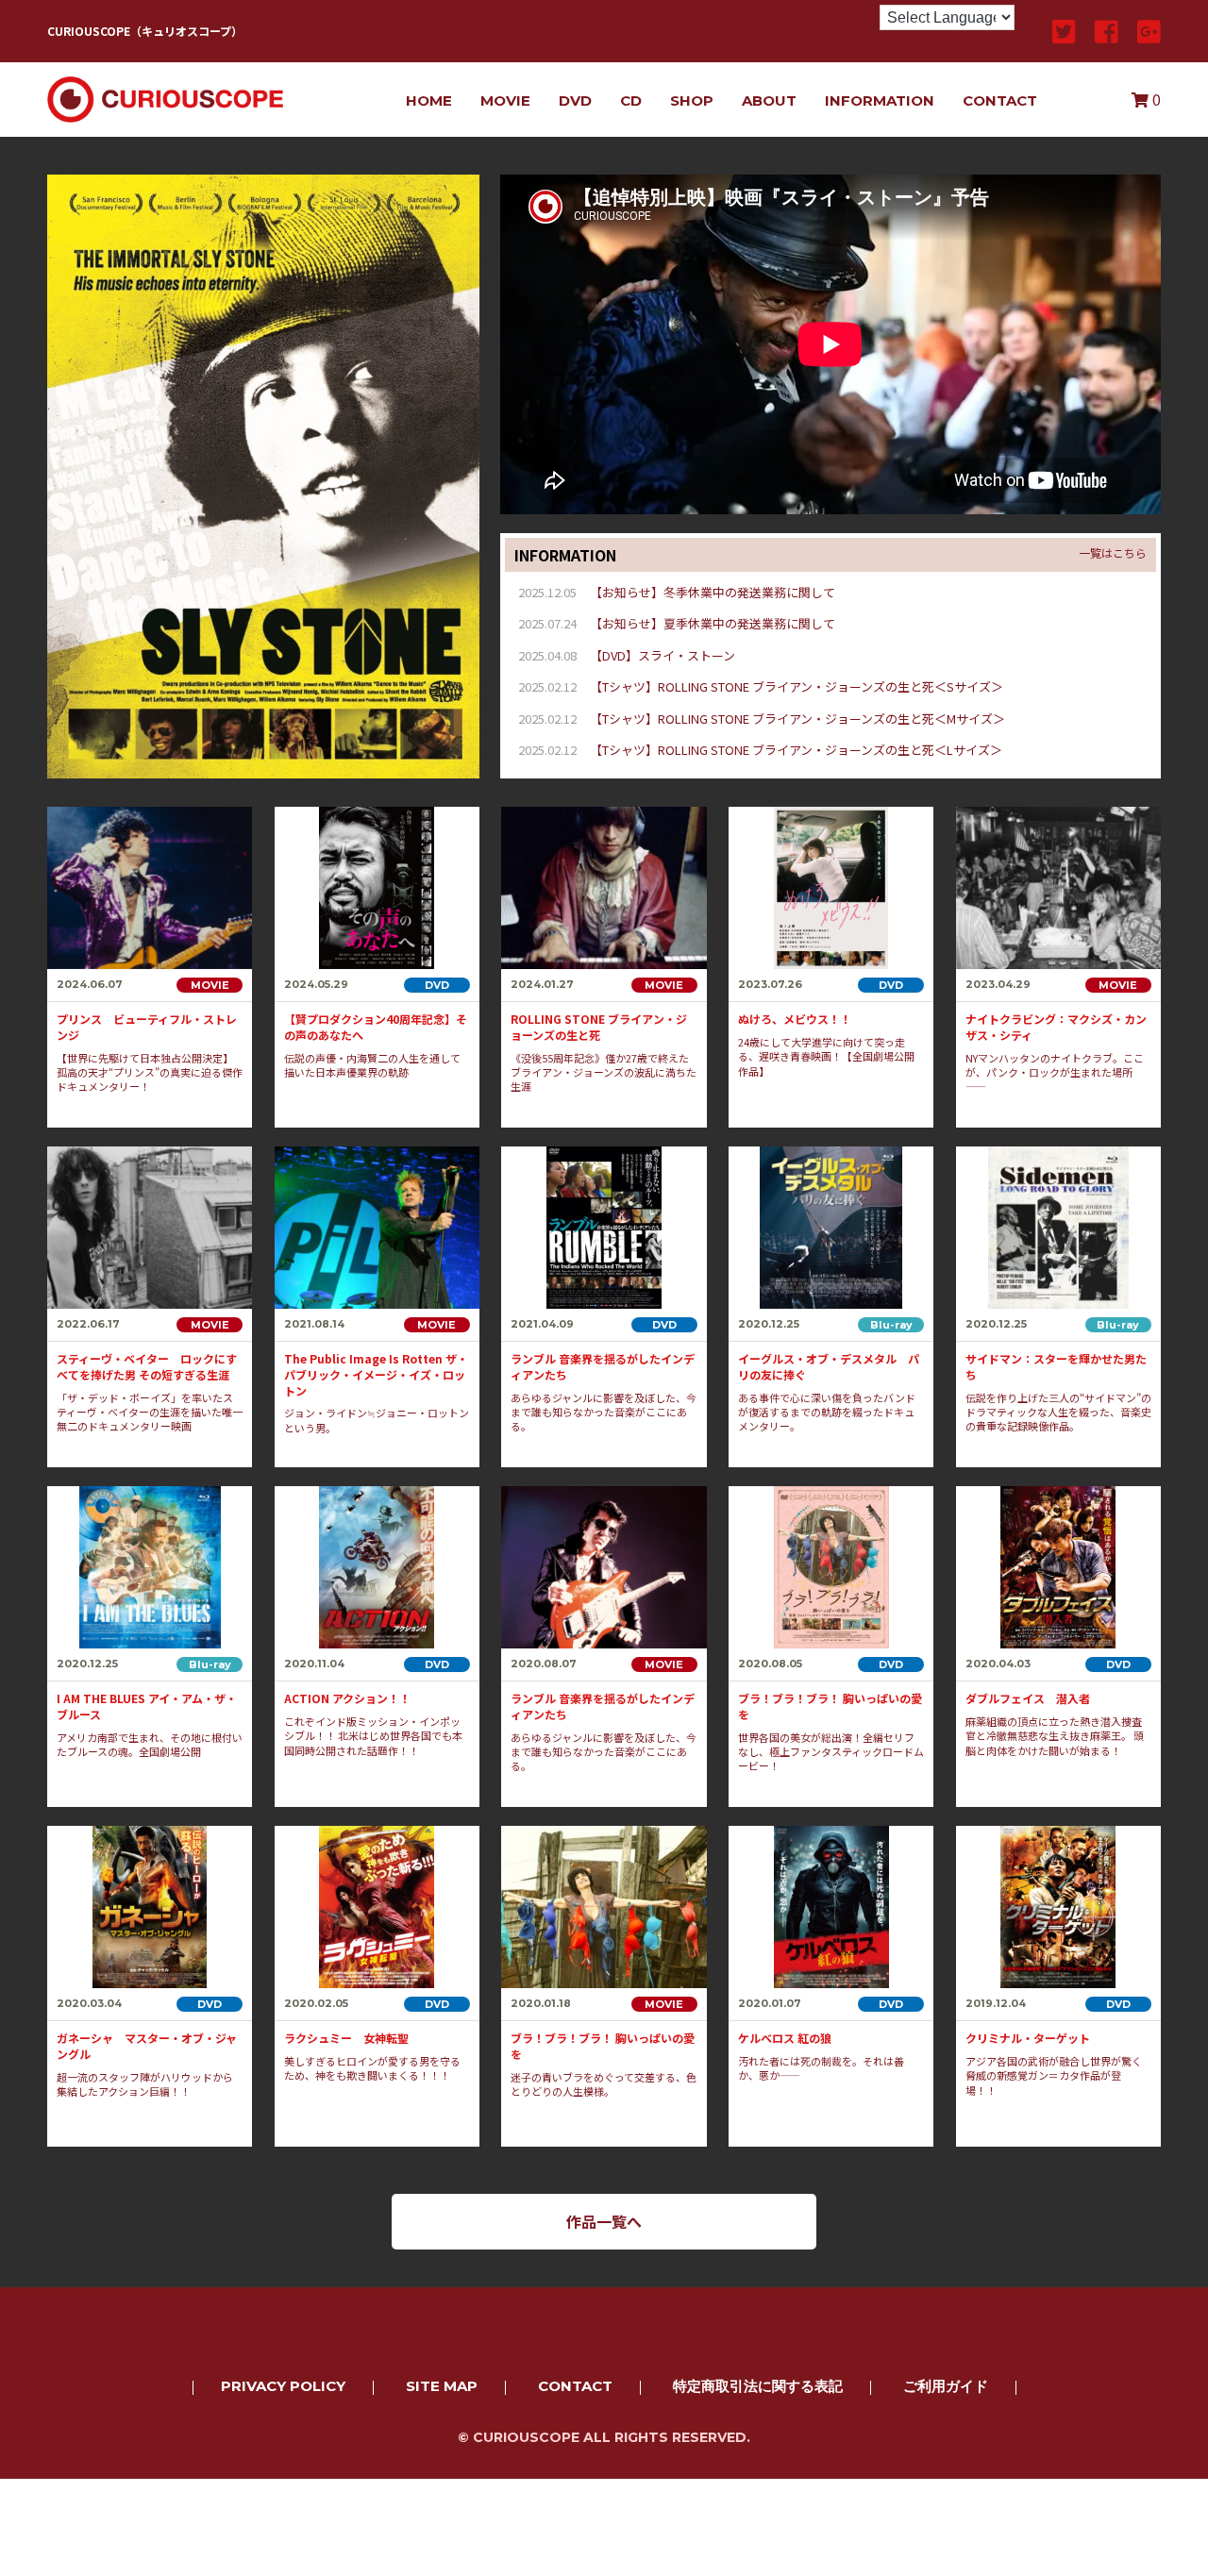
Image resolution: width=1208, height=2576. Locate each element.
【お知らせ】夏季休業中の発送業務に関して (713, 623)
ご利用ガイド (946, 2386)
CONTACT (1000, 100)
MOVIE (505, 100)
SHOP (692, 100)
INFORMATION (880, 100)
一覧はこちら (1113, 553)
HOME (429, 100)
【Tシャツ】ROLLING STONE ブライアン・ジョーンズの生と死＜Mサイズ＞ (797, 719)
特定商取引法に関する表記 (758, 2386)
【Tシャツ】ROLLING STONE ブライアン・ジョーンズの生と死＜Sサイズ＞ (797, 686)
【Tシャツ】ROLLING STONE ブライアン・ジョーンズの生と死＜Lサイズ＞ (796, 750)
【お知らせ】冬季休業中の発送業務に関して (713, 592)
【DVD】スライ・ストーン (663, 655)
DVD (575, 100)
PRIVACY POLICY (283, 2386)
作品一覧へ (604, 2221)
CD (631, 100)
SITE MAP (442, 2386)
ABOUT (769, 100)
